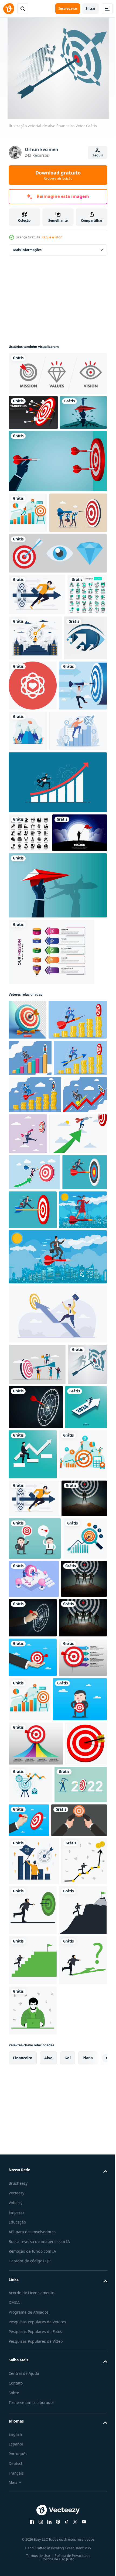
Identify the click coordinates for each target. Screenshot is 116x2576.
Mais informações (27, 250)
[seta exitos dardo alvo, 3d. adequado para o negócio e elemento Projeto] (28, 1184)
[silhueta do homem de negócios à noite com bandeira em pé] (36, 997)
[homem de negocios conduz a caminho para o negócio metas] (30, 1772)
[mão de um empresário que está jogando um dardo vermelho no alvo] (57, 496)
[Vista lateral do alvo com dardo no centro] (33, 412)
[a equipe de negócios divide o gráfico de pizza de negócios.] (57, 1634)
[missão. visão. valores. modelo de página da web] (57, 374)
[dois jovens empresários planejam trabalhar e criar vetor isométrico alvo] (80, 1987)
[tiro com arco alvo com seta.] (30, 2284)
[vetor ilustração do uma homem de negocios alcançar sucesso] (31, 2450)
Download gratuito (58, 175)
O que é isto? (52, 237)
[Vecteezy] (9, 9)
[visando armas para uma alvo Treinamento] (36, 2361)
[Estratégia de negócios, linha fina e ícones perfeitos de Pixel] (28, 712)
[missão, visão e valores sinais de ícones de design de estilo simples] (57, 629)
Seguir (98, 155)
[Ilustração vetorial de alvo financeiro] (28, 1726)
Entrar (91, 8)
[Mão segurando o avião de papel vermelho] (57, 1050)
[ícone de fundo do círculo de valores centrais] (77, 761)
